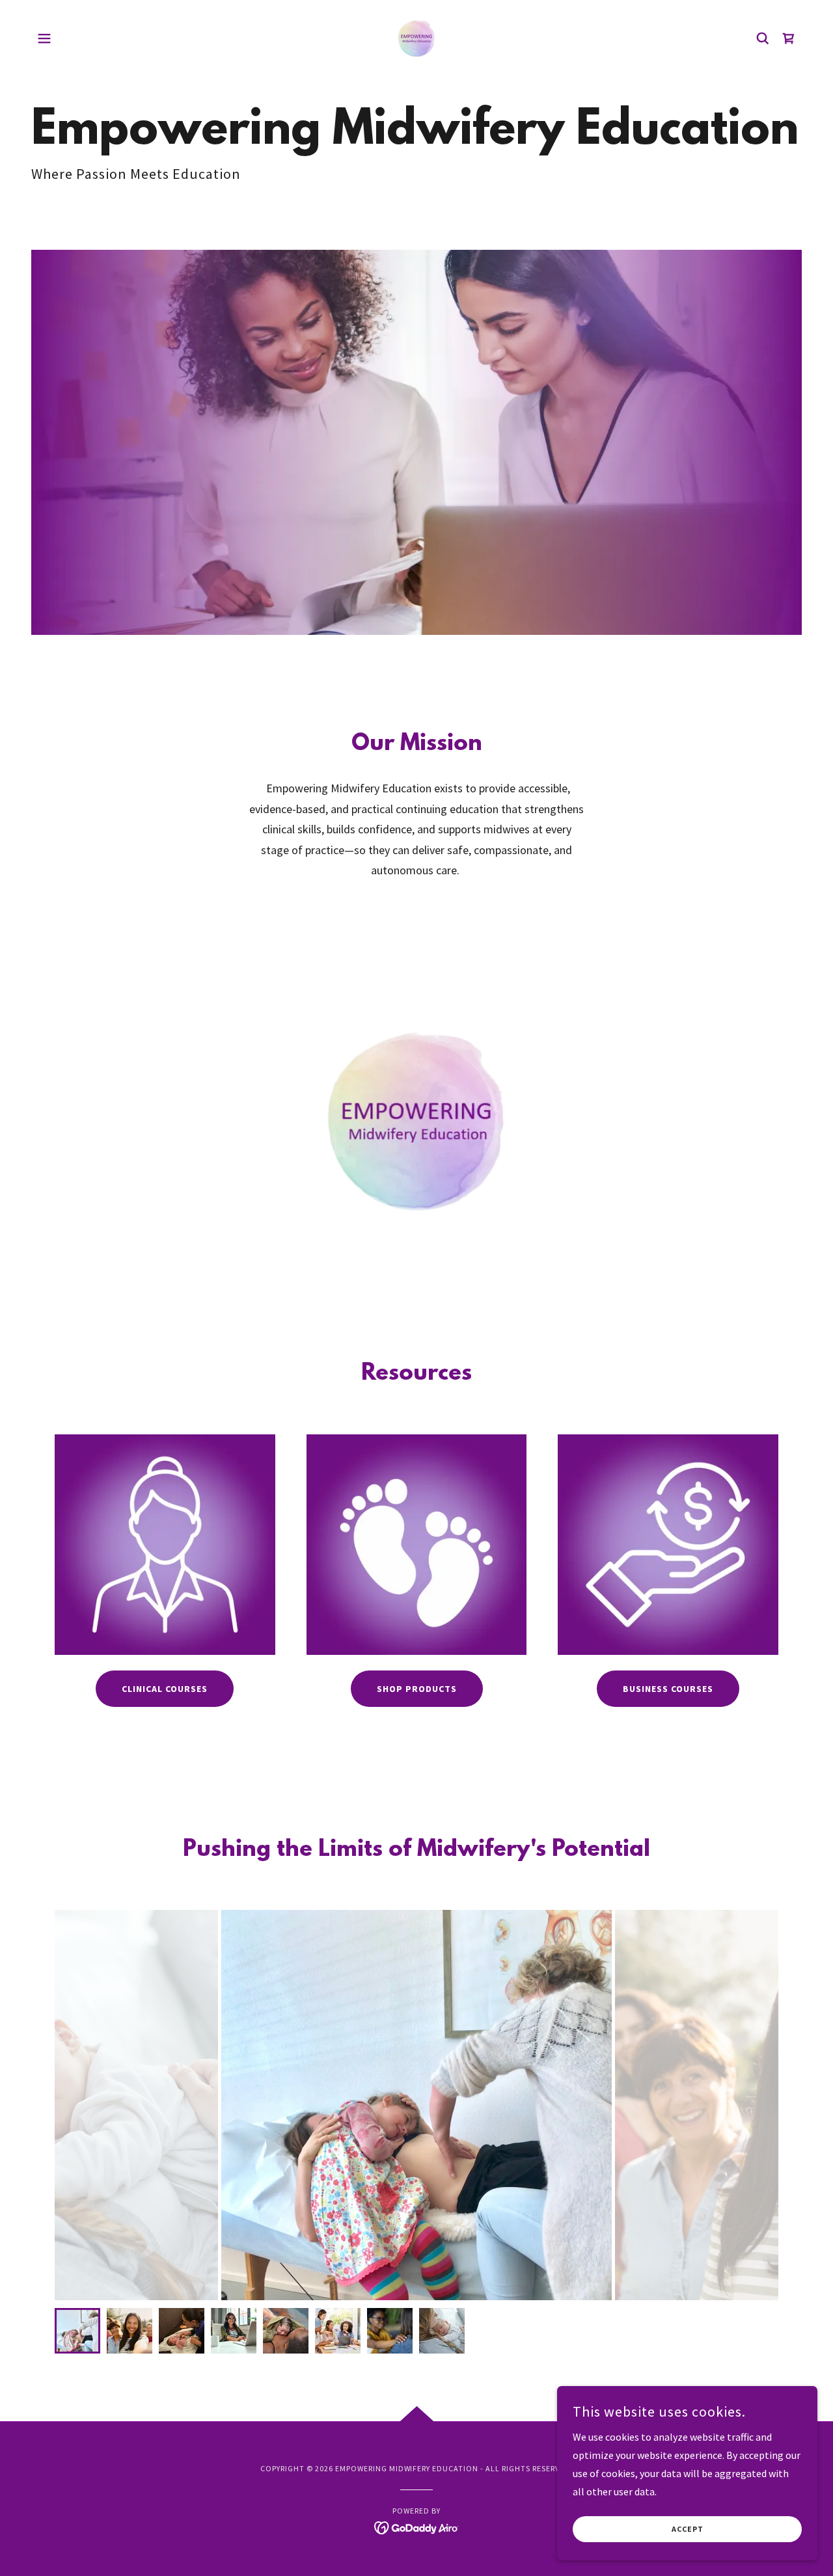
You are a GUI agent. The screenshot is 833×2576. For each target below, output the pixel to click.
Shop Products (417, 1689)
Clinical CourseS (165, 1689)
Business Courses (668, 1689)
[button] (44, 38)
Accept (688, 2529)
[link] (416, 37)
